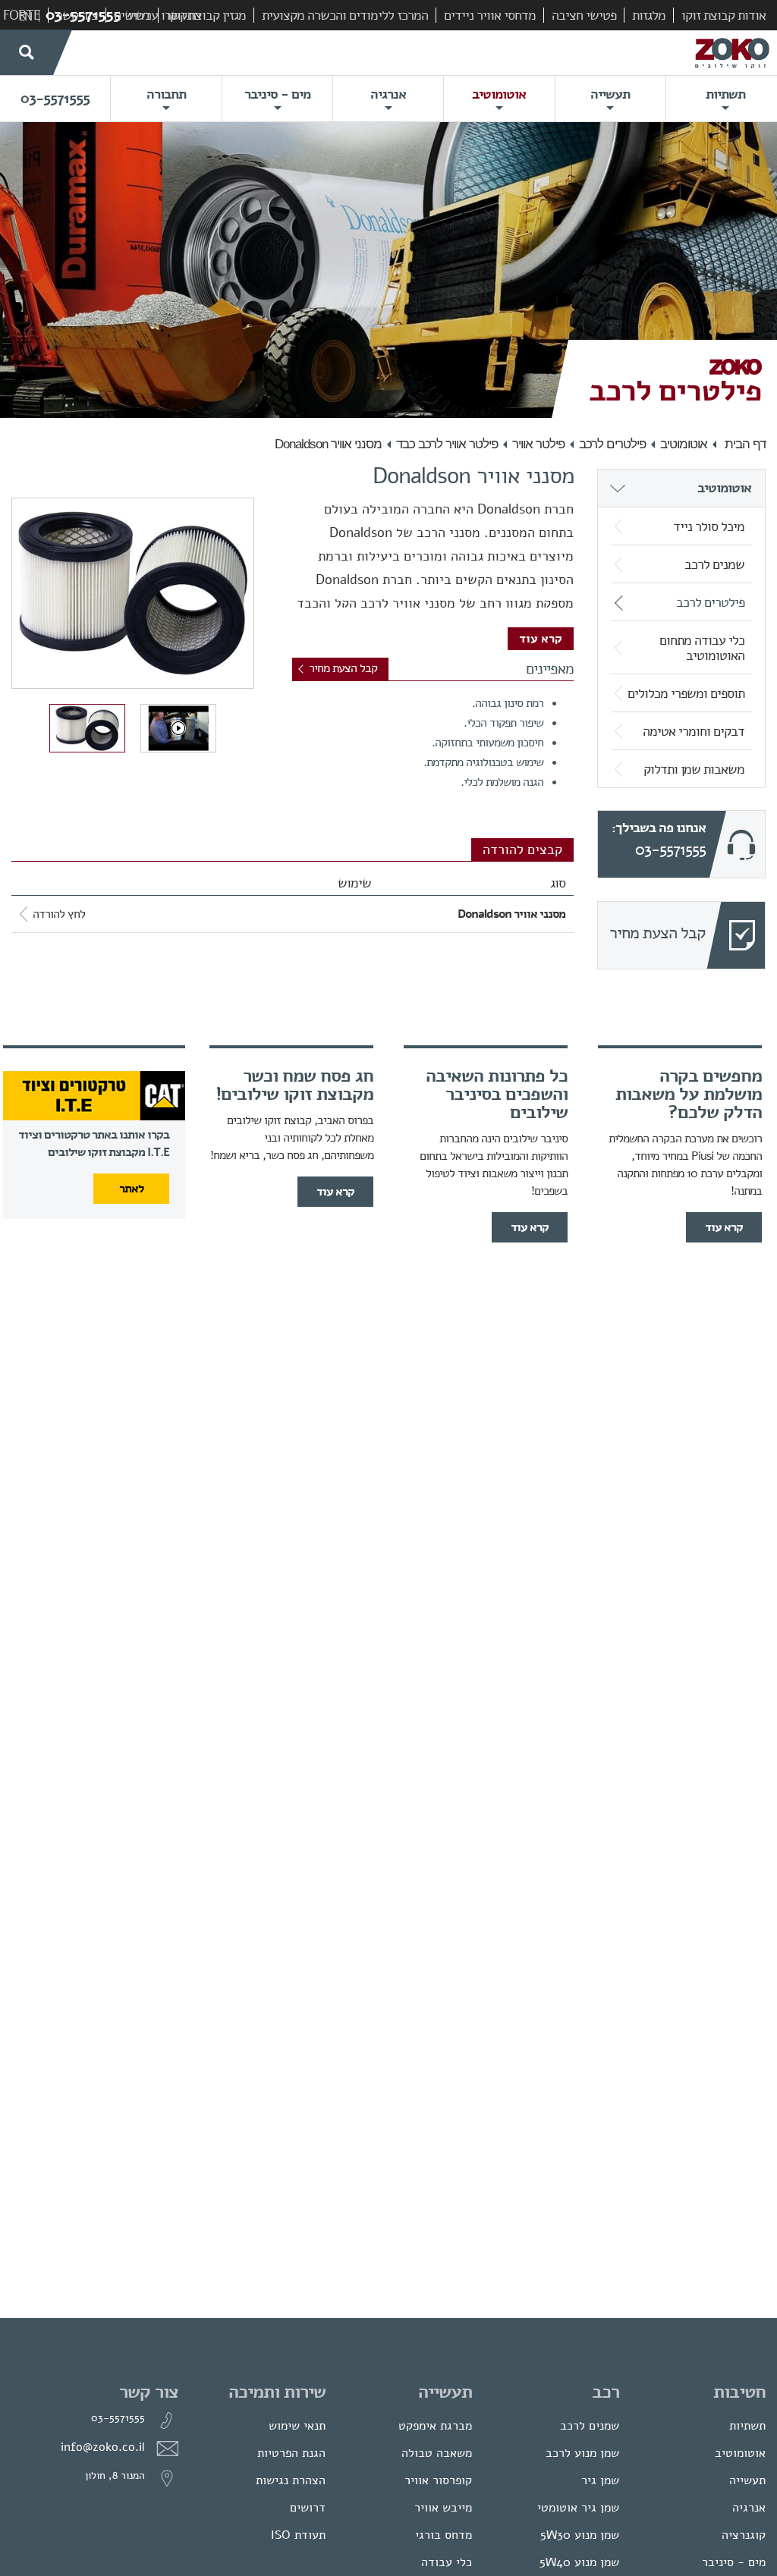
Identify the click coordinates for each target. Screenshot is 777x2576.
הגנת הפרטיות (291, 2453)
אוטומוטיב (684, 444)
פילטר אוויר (538, 444)
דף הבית (745, 444)
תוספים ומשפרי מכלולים (686, 693)
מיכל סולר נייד (709, 526)
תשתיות (747, 2426)
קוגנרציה (744, 2535)
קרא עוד (541, 639)
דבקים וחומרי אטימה (694, 731)
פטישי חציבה (584, 15)
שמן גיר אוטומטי (578, 2508)
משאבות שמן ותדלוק (694, 769)
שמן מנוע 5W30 (580, 2535)
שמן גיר (600, 2480)
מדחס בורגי (444, 2535)
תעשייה (747, 2480)
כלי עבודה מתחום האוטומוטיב (702, 648)
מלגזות (649, 15)
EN (25, 17)
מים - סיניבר (734, 2562)
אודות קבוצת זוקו (724, 15)
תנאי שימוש (297, 2426)
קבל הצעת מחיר (343, 668)
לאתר (131, 1189)
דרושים (132, 15)
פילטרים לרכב (612, 444)
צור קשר (77, 15)
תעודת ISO (298, 2535)
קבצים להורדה (522, 850)
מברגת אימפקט (435, 2426)
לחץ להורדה (59, 914)
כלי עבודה (447, 2562)
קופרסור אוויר (438, 2480)
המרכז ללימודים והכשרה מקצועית (345, 15)
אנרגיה (749, 2508)
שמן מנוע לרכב (582, 2453)
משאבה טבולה (437, 2453)
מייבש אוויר (443, 2508)
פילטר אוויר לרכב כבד (447, 444)
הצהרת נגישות (291, 2480)
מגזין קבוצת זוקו (206, 15)
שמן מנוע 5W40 (579, 2562)
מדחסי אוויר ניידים (490, 15)
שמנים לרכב (714, 564)
